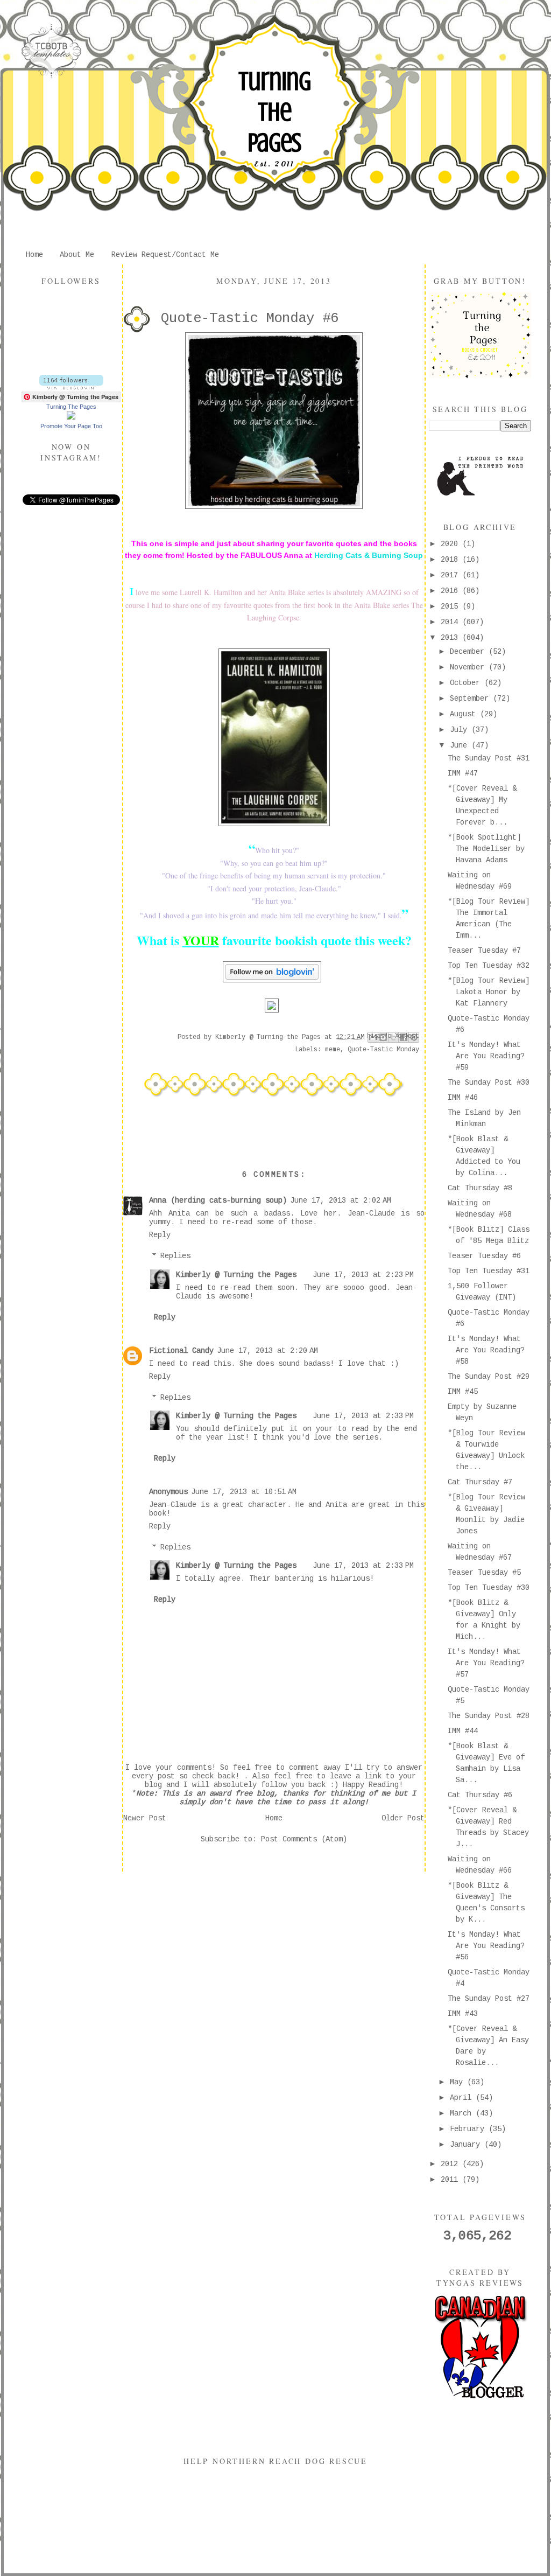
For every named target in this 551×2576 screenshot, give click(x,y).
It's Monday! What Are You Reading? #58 (486, 1350)
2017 (451, 575)
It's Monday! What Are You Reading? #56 (486, 1946)
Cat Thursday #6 (480, 1795)
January (467, 2145)
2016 (451, 591)
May (458, 2082)
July (461, 730)
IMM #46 (463, 1098)
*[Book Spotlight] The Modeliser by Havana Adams (486, 849)
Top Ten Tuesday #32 (489, 966)
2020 (451, 544)
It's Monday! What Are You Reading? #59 (486, 1056)
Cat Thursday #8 (480, 1188)
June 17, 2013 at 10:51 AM (244, 1492)
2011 (451, 2180)
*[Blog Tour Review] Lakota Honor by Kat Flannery (489, 992)
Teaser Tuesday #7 (484, 951)
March (463, 2113)
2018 (451, 560)
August (465, 714)
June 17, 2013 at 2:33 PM (363, 1416)
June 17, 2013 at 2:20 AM (267, 1351)
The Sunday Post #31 (489, 758)
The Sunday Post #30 (489, 1083)
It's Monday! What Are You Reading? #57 (486, 1663)
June (461, 745)
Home (34, 255)
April (463, 2098)
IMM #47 (463, 773)
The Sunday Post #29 (489, 1377)
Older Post (403, 1818)
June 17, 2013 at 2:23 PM (363, 1275)
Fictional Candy (181, 1351)
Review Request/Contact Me (165, 255)
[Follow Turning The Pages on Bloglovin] (71, 387)
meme (333, 1050)
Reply (160, 1235)
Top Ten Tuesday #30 (489, 1588)
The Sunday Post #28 (489, 1716)
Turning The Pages (274, 112)
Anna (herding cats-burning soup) (218, 1200)
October (467, 683)
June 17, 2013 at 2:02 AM (341, 1200)
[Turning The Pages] (71, 417)
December (469, 652)
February (469, 2129)
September (471, 699)
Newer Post (145, 1818)
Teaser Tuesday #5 (484, 1573)
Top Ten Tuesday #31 (489, 1271)
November (469, 667)
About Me (77, 255)
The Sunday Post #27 (489, 1999)
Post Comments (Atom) (304, 1839)
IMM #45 (463, 1392)
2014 (451, 622)
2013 (451, 638)
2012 (451, 2164)
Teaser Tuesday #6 (484, 1256)
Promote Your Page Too (71, 426)
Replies (175, 1256)
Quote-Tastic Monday (383, 1050)
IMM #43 (463, 2014)
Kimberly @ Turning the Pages (236, 1275)
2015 (451, 606)
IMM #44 (463, 1731)
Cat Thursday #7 (480, 1482)
